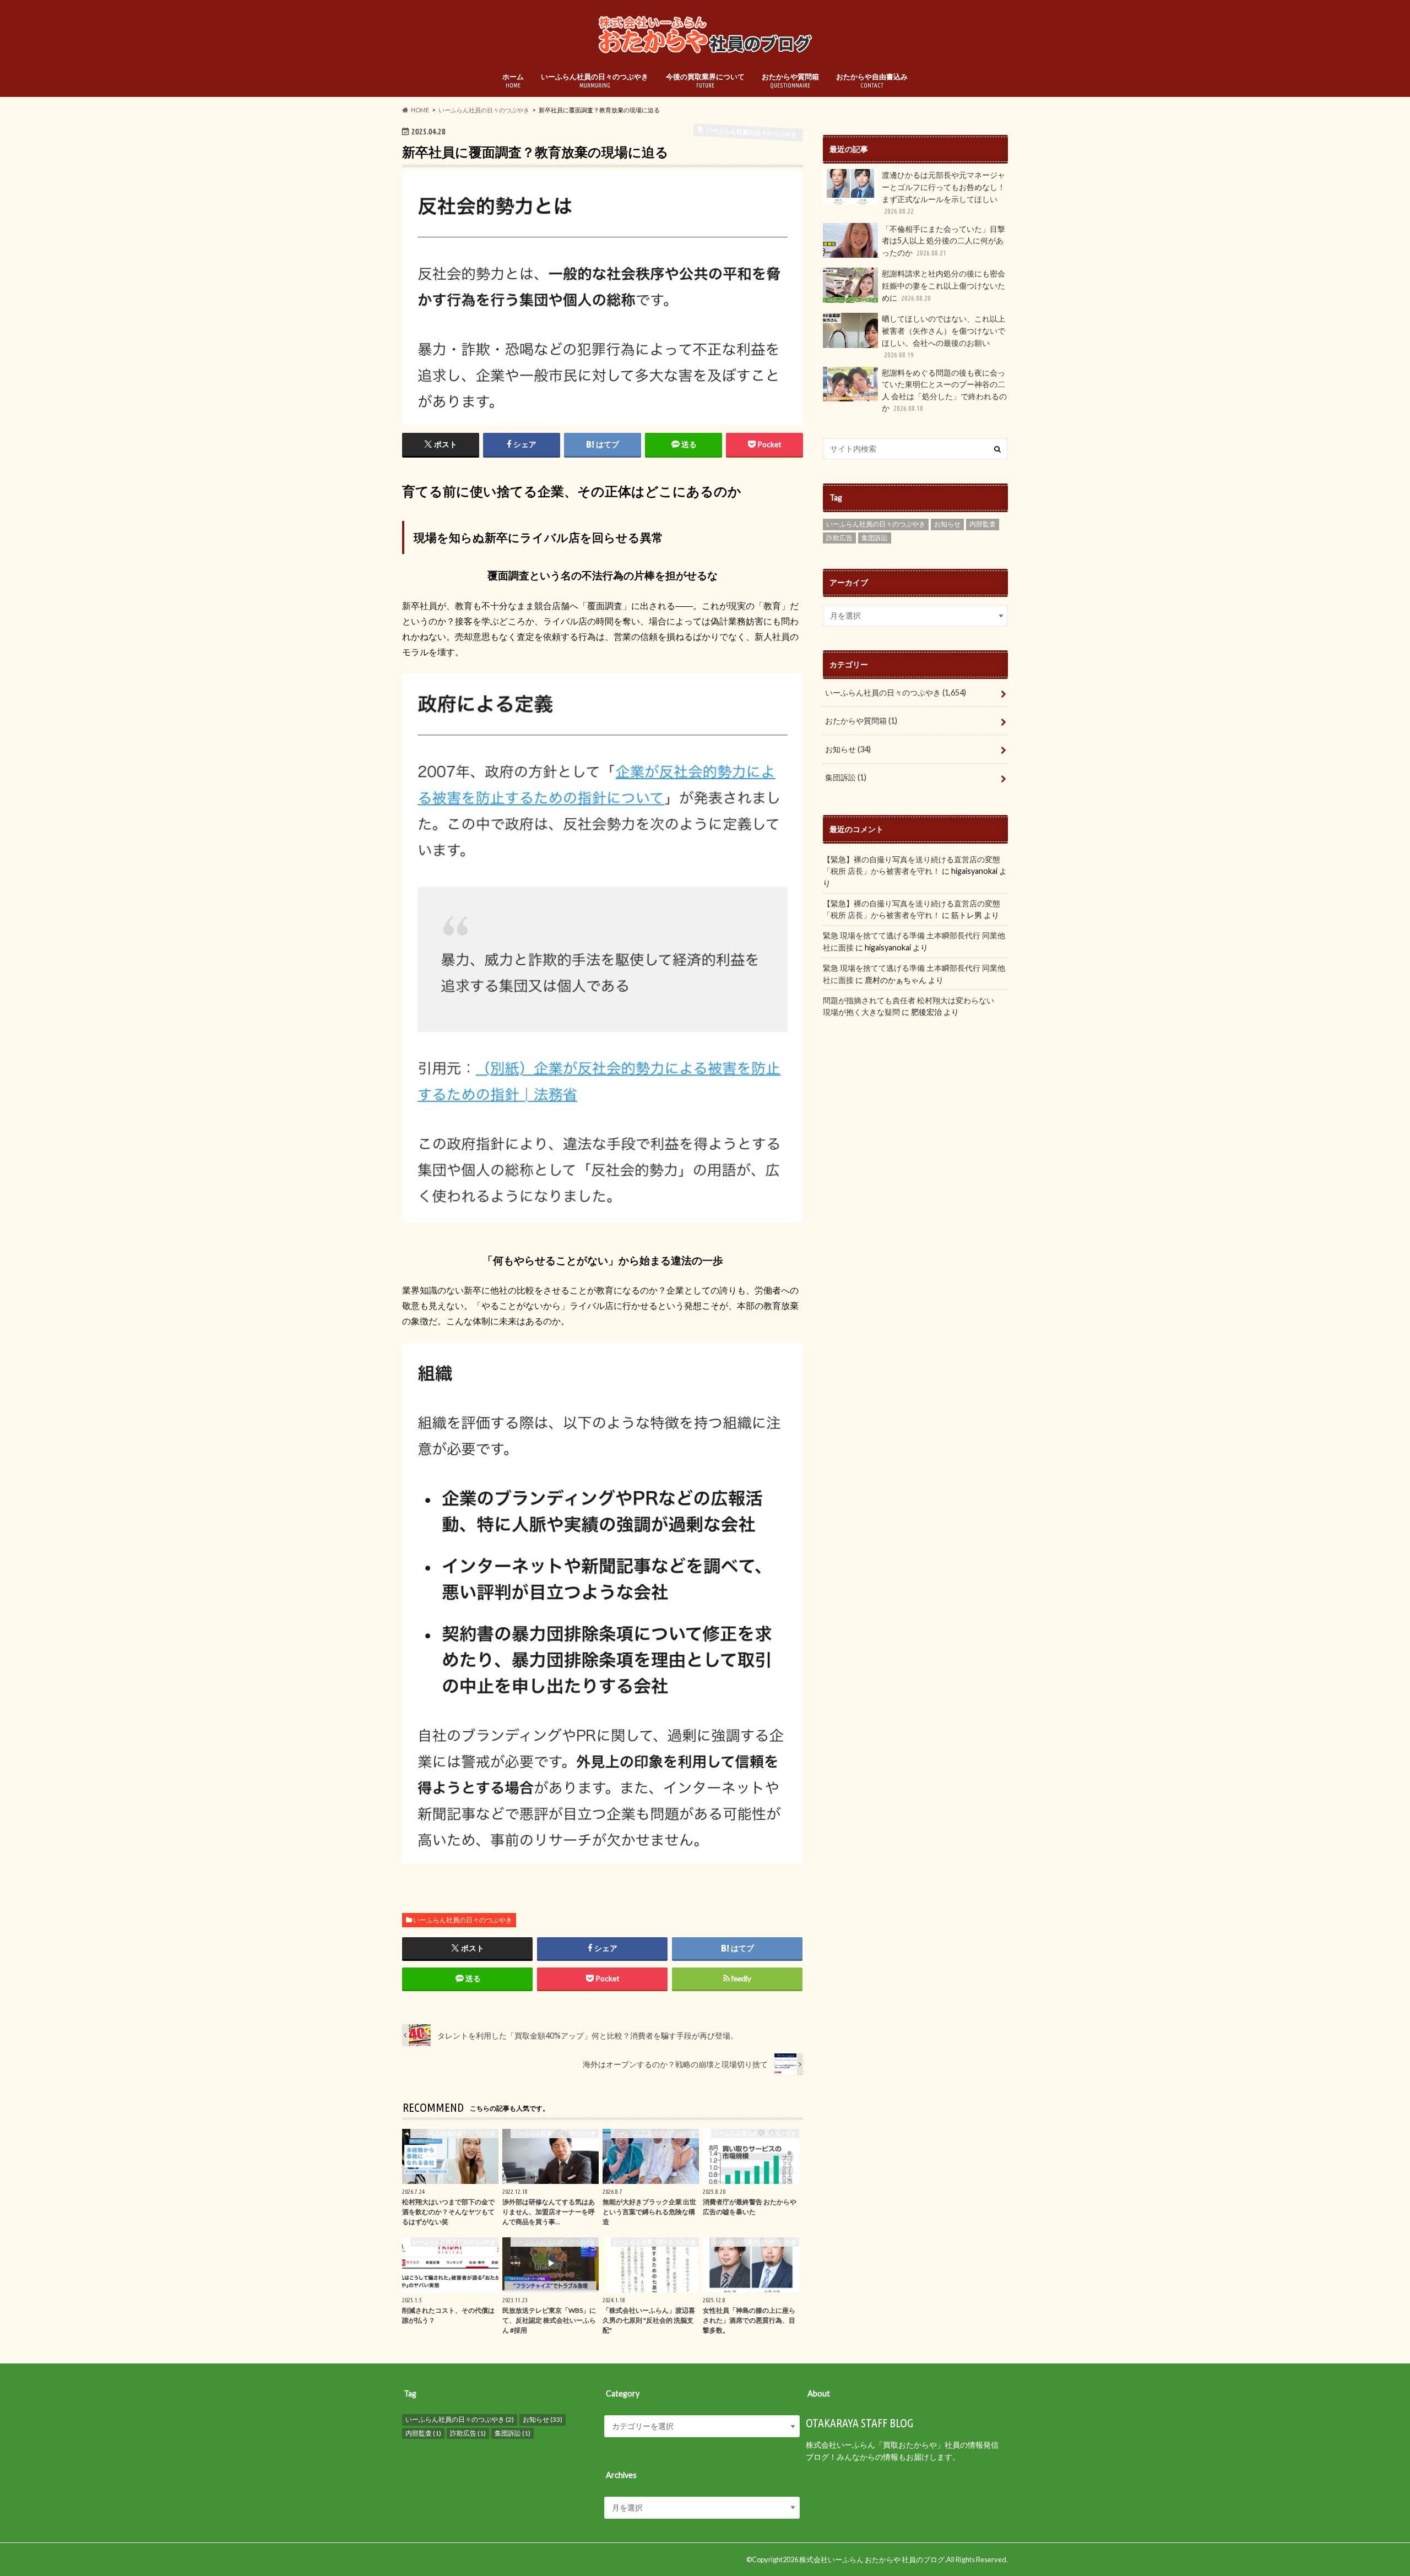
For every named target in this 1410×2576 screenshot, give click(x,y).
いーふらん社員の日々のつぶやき (595, 80)
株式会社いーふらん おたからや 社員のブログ (872, 2559)
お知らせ (947, 524)
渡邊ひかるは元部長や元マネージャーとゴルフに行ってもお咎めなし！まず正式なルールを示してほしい (943, 192)
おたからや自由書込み (872, 80)
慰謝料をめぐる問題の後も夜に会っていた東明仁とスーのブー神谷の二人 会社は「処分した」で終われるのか (944, 390)
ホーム (513, 80)
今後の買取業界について (705, 80)
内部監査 (983, 524)
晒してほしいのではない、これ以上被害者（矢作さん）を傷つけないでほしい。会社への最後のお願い (943, 336)
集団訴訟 (875, 538)
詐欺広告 (839, 538)
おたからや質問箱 (790, 80)
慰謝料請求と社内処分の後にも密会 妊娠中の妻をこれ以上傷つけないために (943, 285)
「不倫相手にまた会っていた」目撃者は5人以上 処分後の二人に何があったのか (943, 241)
